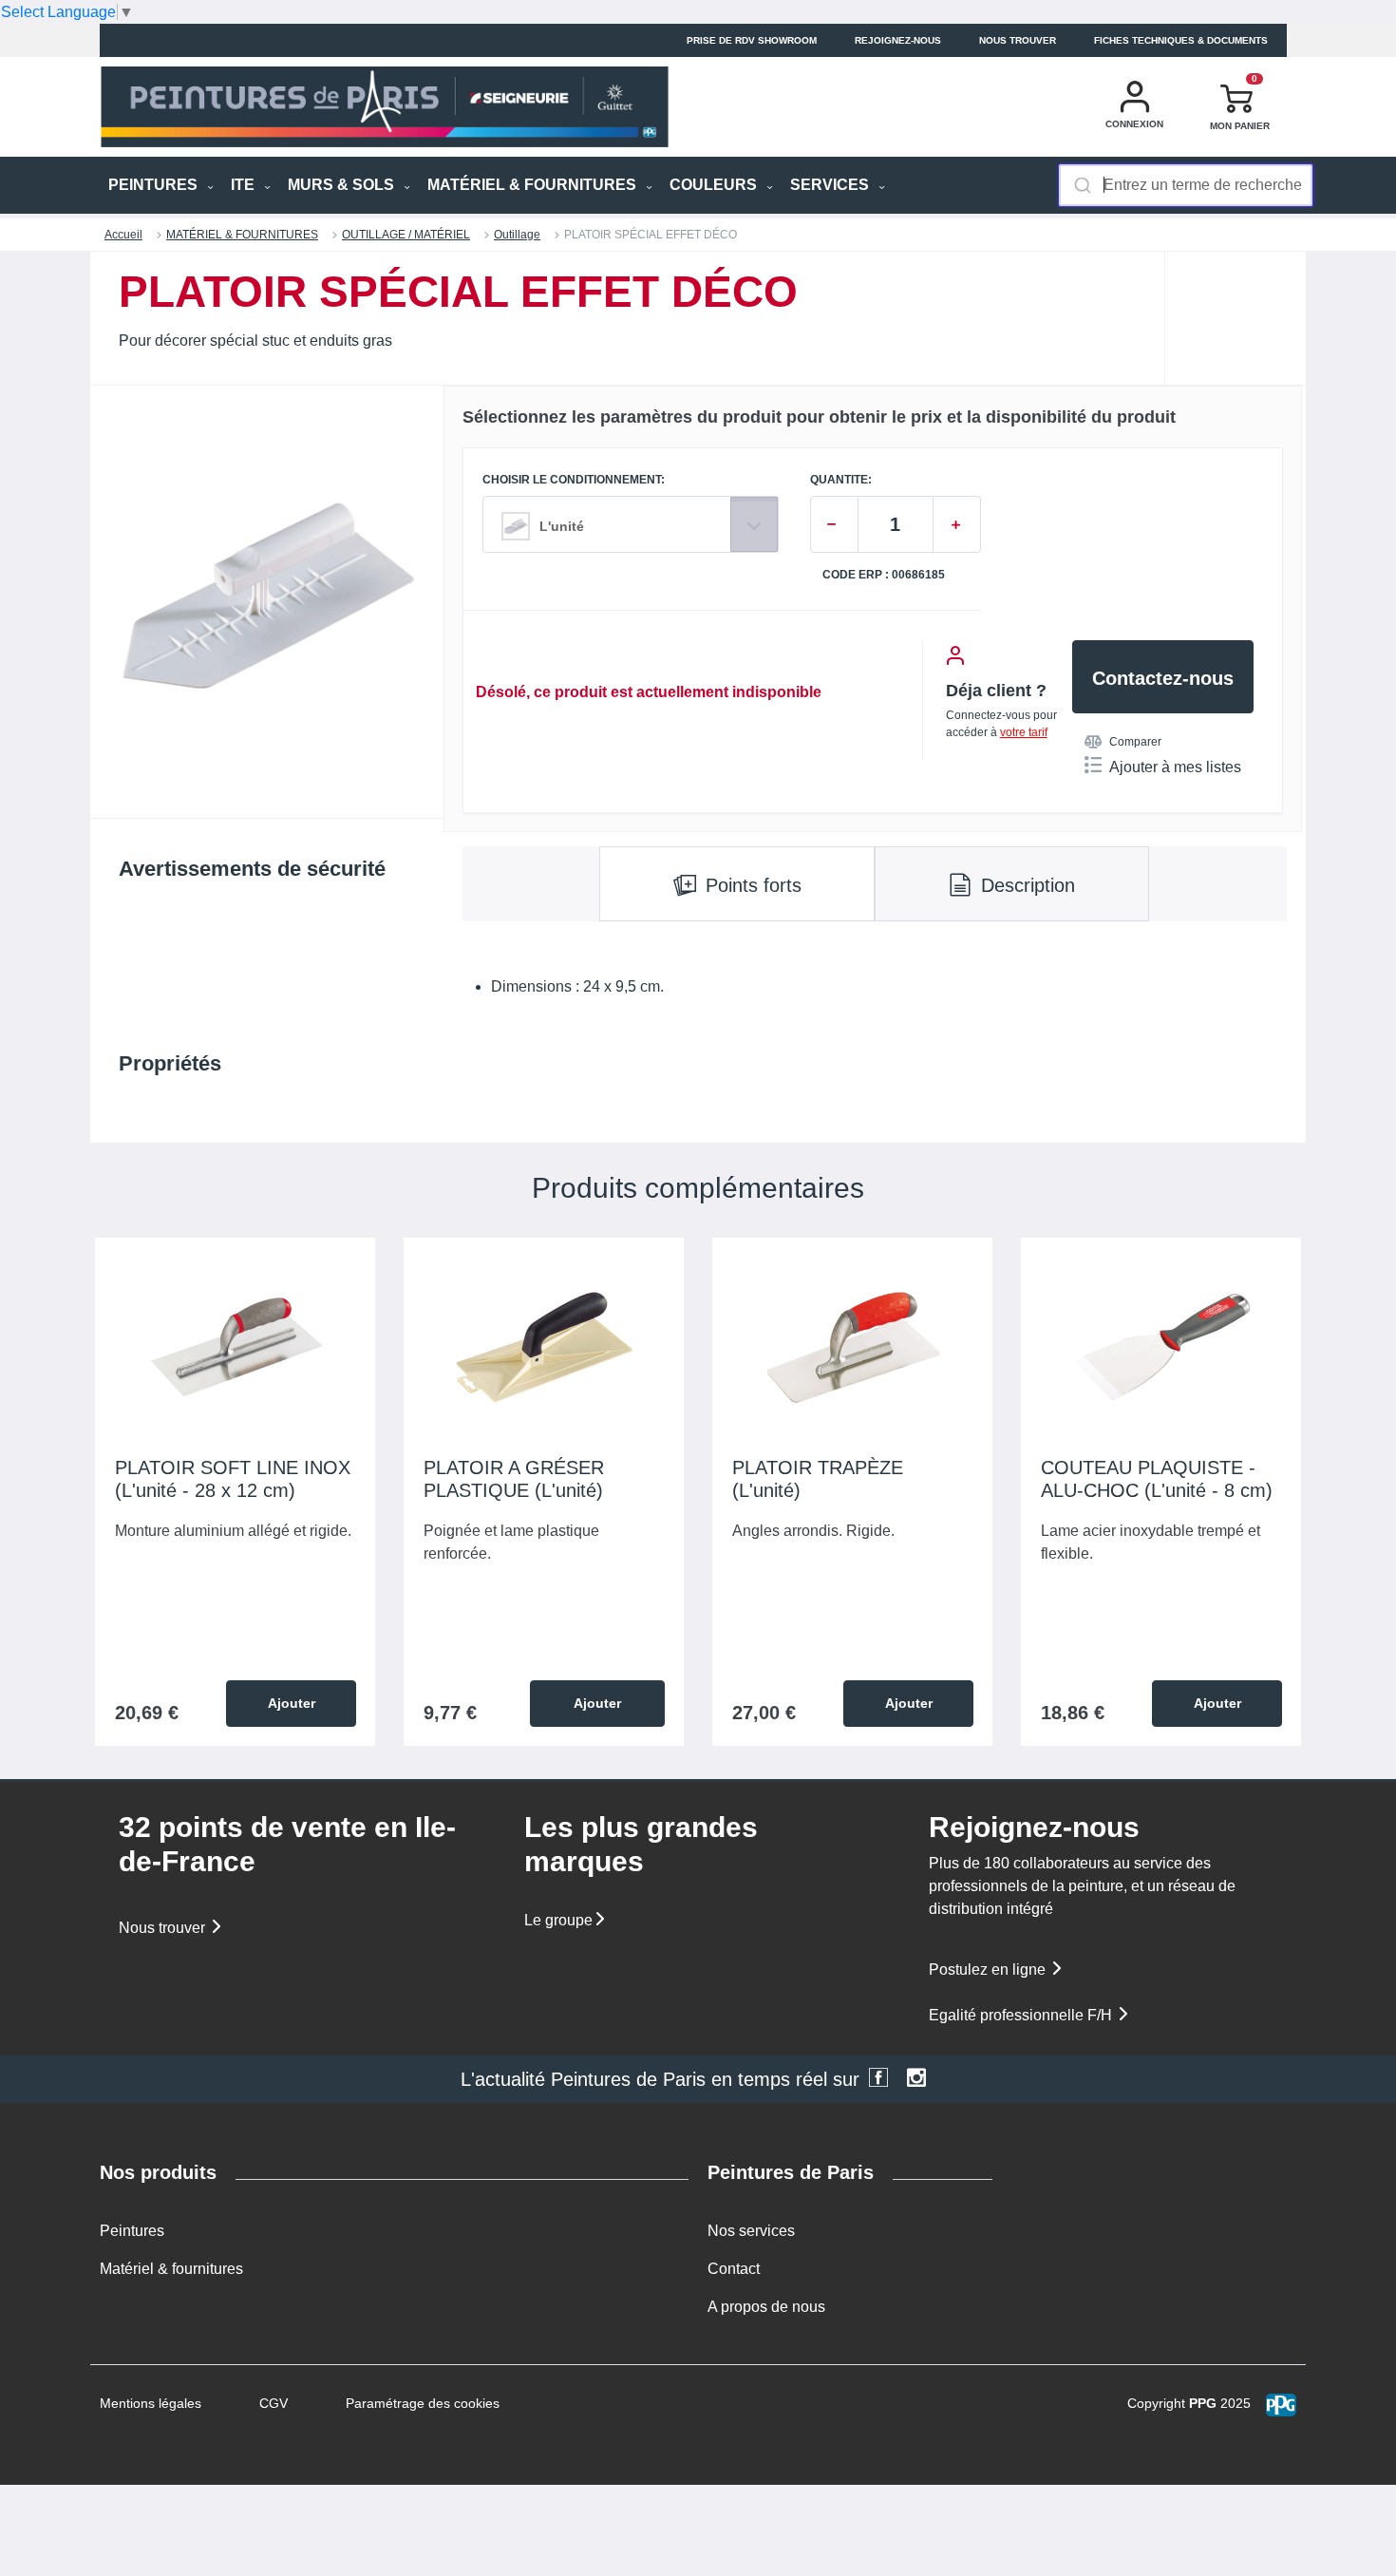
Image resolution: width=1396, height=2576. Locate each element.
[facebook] (878, 2079)
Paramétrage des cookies (423, 2403)
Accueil (123, 235)
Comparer (1135, 742)
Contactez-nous (1163, 678)
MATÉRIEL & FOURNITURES (534, 185)
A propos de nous (766, 2307)
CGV (274, 2403)
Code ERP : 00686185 (884, 575)
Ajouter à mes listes (1175, 767)
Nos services (751, 2231)
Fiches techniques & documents (1181, 40)
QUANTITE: (841, 480)
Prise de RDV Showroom (752, 40)
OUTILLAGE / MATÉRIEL (406, 235)
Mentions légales (151, 2403)
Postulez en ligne (989, 1970)
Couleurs (715, 185)
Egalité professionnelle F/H (1022, 2015)
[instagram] (916, 2079)
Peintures (132, 2231)
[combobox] (1186, 185)
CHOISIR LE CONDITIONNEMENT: (574, 480)
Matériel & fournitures (171, 2269)
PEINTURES (155, 185)
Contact (734, 2269)
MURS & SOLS (343, 185)
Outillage (517, 235)
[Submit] (1081, 185)
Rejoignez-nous (898, 40)
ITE (245, 185)
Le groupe (558, 1920)
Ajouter (292, 1703)
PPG (1203, 2403)
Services (831, 185)
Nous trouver (1018, 40)
